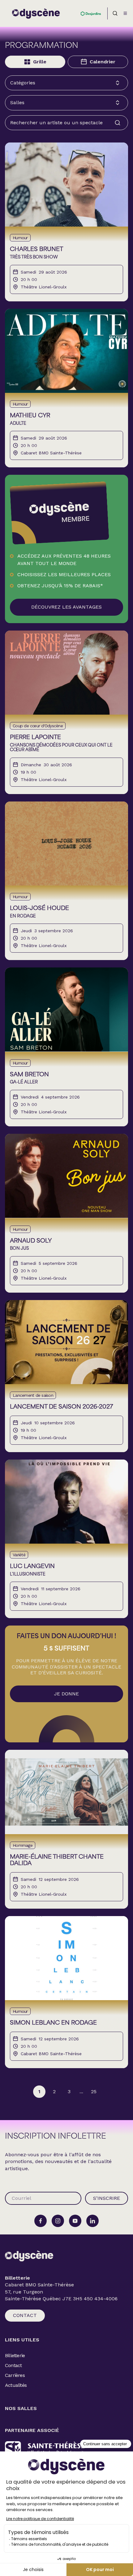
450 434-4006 (101, 2299)
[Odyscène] (29, 2256)
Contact (25, 2315)
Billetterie (15, 2355)
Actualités (16, 2385)
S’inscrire (107, 2198)
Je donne (66, 1694)
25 (94, 2091)
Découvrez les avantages (66, 607)
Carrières (15, 2375)
